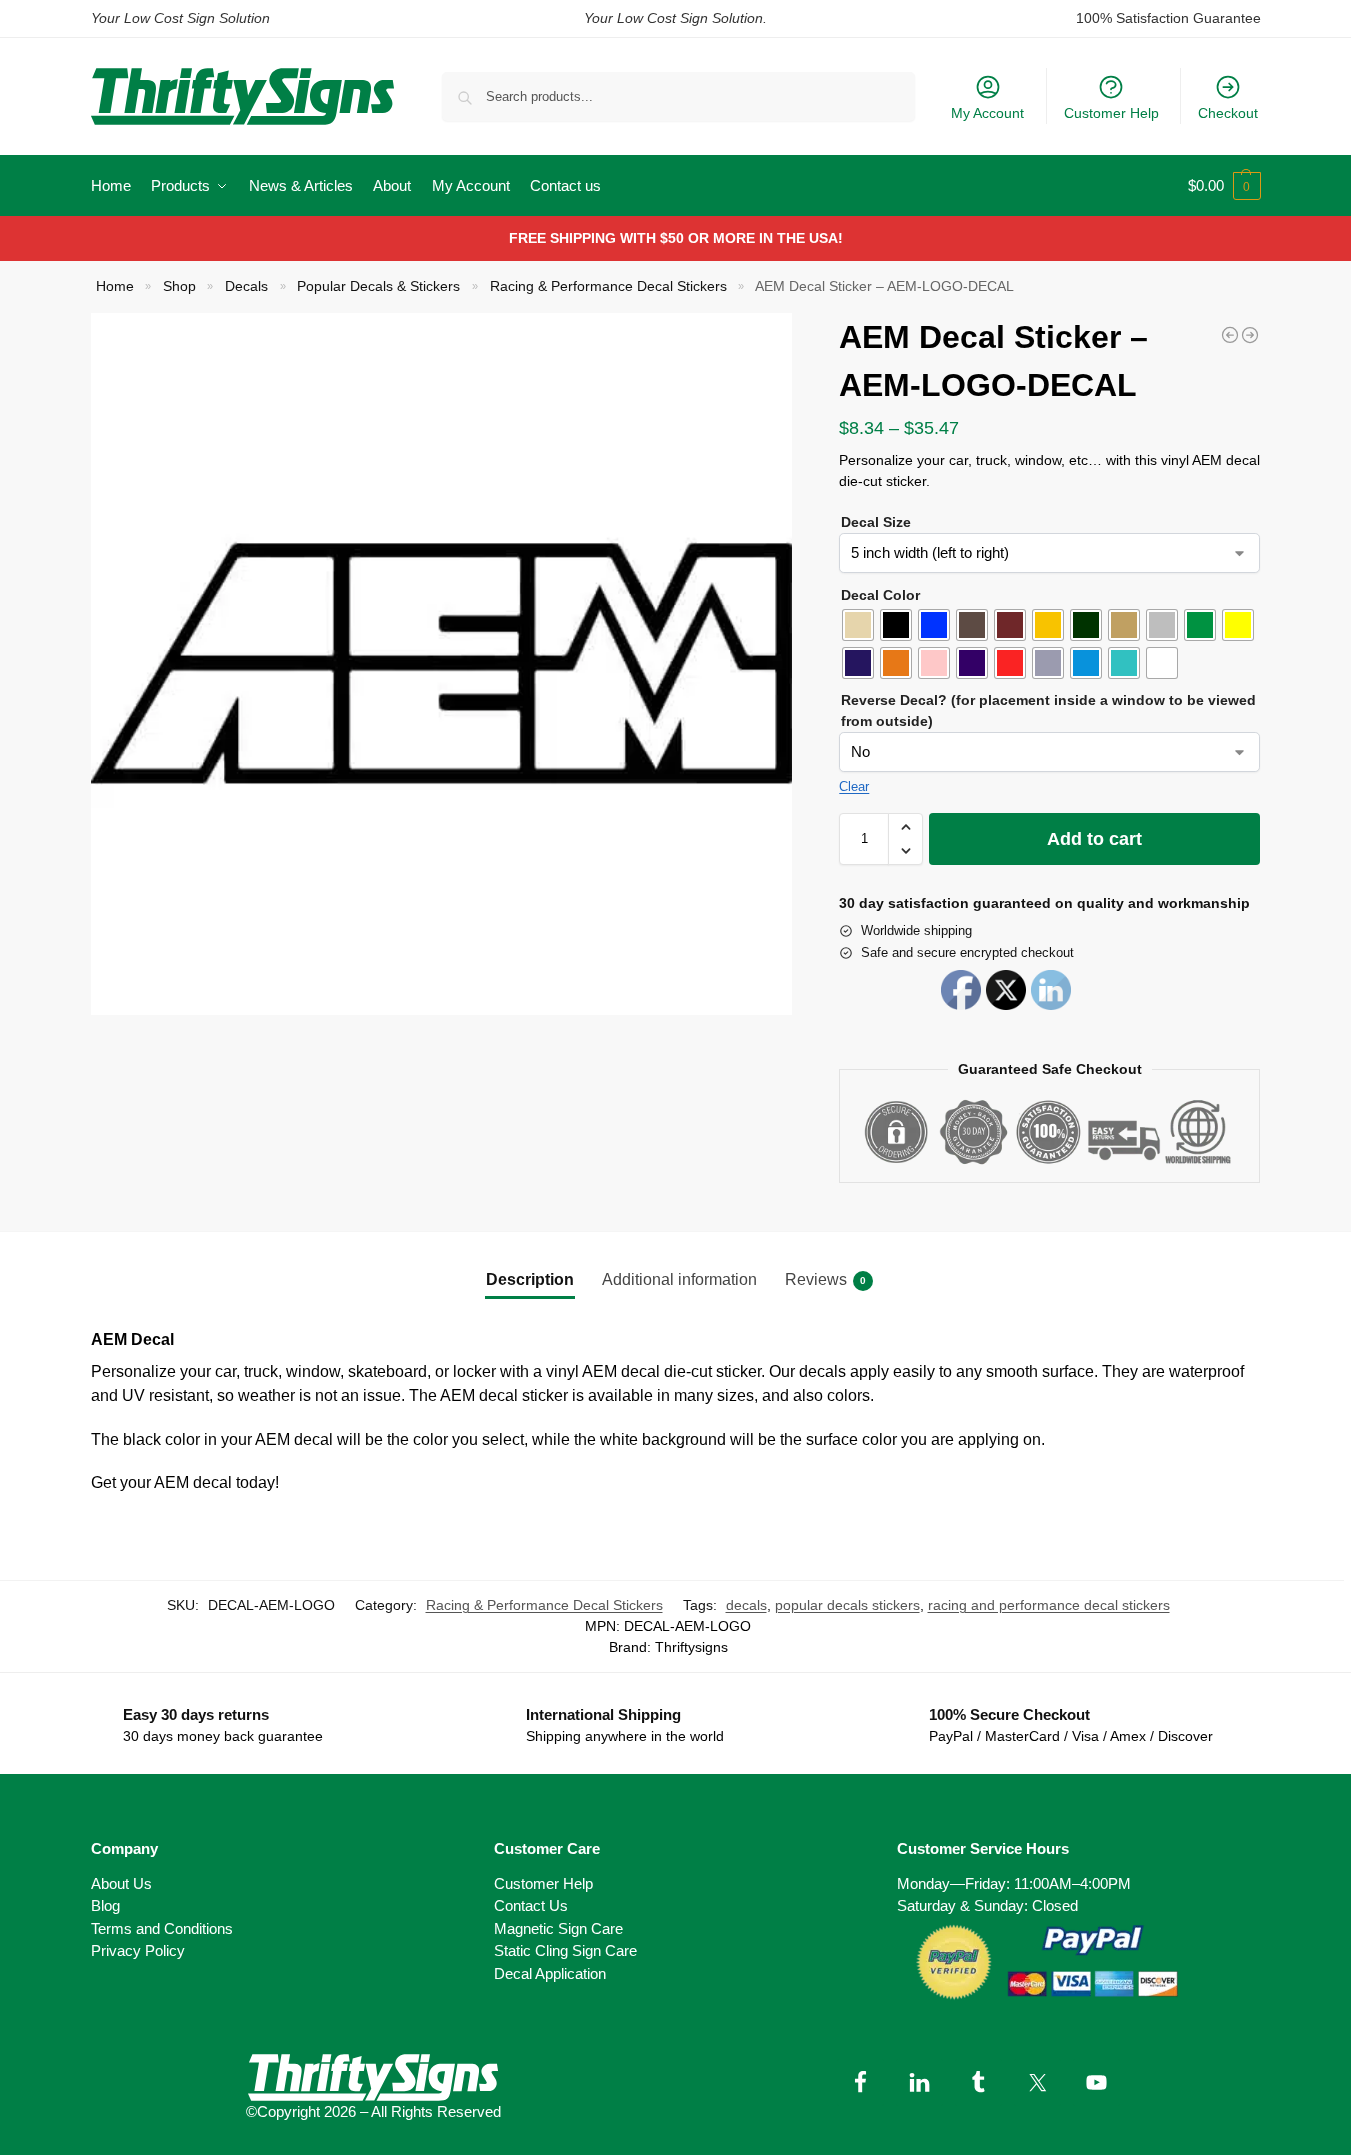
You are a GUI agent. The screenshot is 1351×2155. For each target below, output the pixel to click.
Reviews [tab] (825, 1279)
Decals (246, 286)
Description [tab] (530, 1279)
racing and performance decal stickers (1049, 1605)
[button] (1224, 186)
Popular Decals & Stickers (378, 286)
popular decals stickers (847, 1605)
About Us (121, 1883)
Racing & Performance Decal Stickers (608, 286)
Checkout (1228, 113)
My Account (987, 113)
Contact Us (531, 1905)
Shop (179, 286)
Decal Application (550, 1973)
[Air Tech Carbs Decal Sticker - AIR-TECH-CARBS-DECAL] (1250, 335)
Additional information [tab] (679, 1279)
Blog (105, 1905)
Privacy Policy (138, 1950)
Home (115, 286)
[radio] (858, 625)
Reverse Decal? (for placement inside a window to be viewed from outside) (1048, 710)
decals (746, 1605)
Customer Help (1111, 113)
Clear (854, 786)
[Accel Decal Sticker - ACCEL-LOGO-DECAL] (1230, 335)
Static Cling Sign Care (565, 1950)
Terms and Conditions (162, 1928)
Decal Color (880, 595)
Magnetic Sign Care (558, 1928)
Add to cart (1094, 839)
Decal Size (876, 522)
